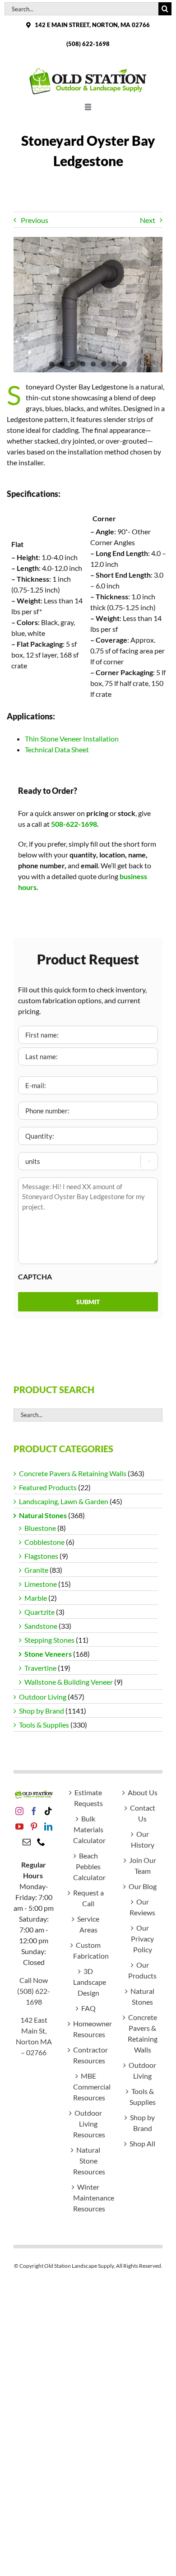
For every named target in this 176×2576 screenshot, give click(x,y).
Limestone (41, 1584)
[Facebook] (34, 1811)
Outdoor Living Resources (88, 2124)
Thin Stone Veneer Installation (72, 739)
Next (148, 220)
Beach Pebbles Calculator (88, 1866)
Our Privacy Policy (142, 1939)
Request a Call (88, 1898)
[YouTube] (19, 1826)
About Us (143, 1792)
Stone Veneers (48, 1654)
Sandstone (41, 1626)
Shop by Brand (42, 1711)
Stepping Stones (49, 1640)
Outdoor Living (43, 1697)
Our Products (142, 1970)
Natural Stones (43, 1515)
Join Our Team (143, 1865)
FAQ (88, 2008)
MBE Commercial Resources (88, 2087)
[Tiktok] (48, 1811)
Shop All (142, 2143)
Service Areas (88, 1924)
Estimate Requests (88, 1798)
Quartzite (39, 1612)
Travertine (40, 1668)
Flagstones (41, 1556)
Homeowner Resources (88, 2029)
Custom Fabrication (88, 1950)
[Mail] (27, 1842)
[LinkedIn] (48, 1826)
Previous (35, 220)
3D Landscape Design (88, 1982)
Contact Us (143, 1813)
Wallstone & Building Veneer (69, 1682)
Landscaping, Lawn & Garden (64, 1501)
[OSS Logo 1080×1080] (88, 70)
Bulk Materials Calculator (88, 1829)
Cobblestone (44, 1542)
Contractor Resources (88, 2055)
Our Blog (143, 1886)
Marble (36, 1598)
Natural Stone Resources (88, 2161)
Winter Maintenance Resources (88, 2198)
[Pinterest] (34, 1826)
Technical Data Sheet (57, 749)
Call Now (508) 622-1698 (34, 1991)
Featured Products (48, 1487)
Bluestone (40, 1528)
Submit (88, 1302)
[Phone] (41, 1842)
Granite (36, 1570)
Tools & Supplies (44, 1725)
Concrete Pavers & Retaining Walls (73, 1473)
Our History (143, 1839)
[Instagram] (19, 1811)
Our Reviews (142, 1907)
